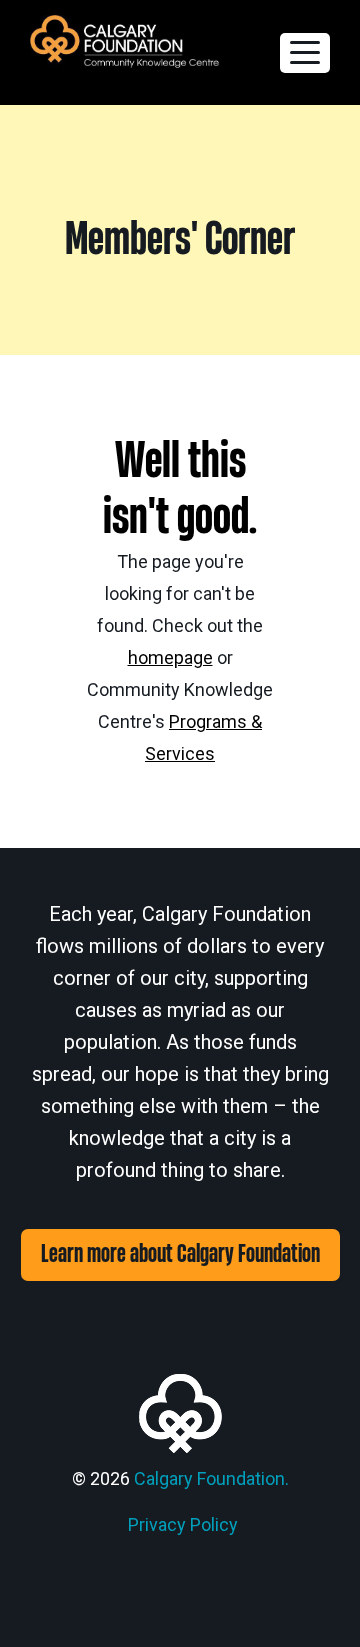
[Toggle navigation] (305, 53)
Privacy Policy (183, 1524)
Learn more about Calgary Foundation (180, 1254)
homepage (170, 657)
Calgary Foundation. (211, 1478)
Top (337, 1619)
